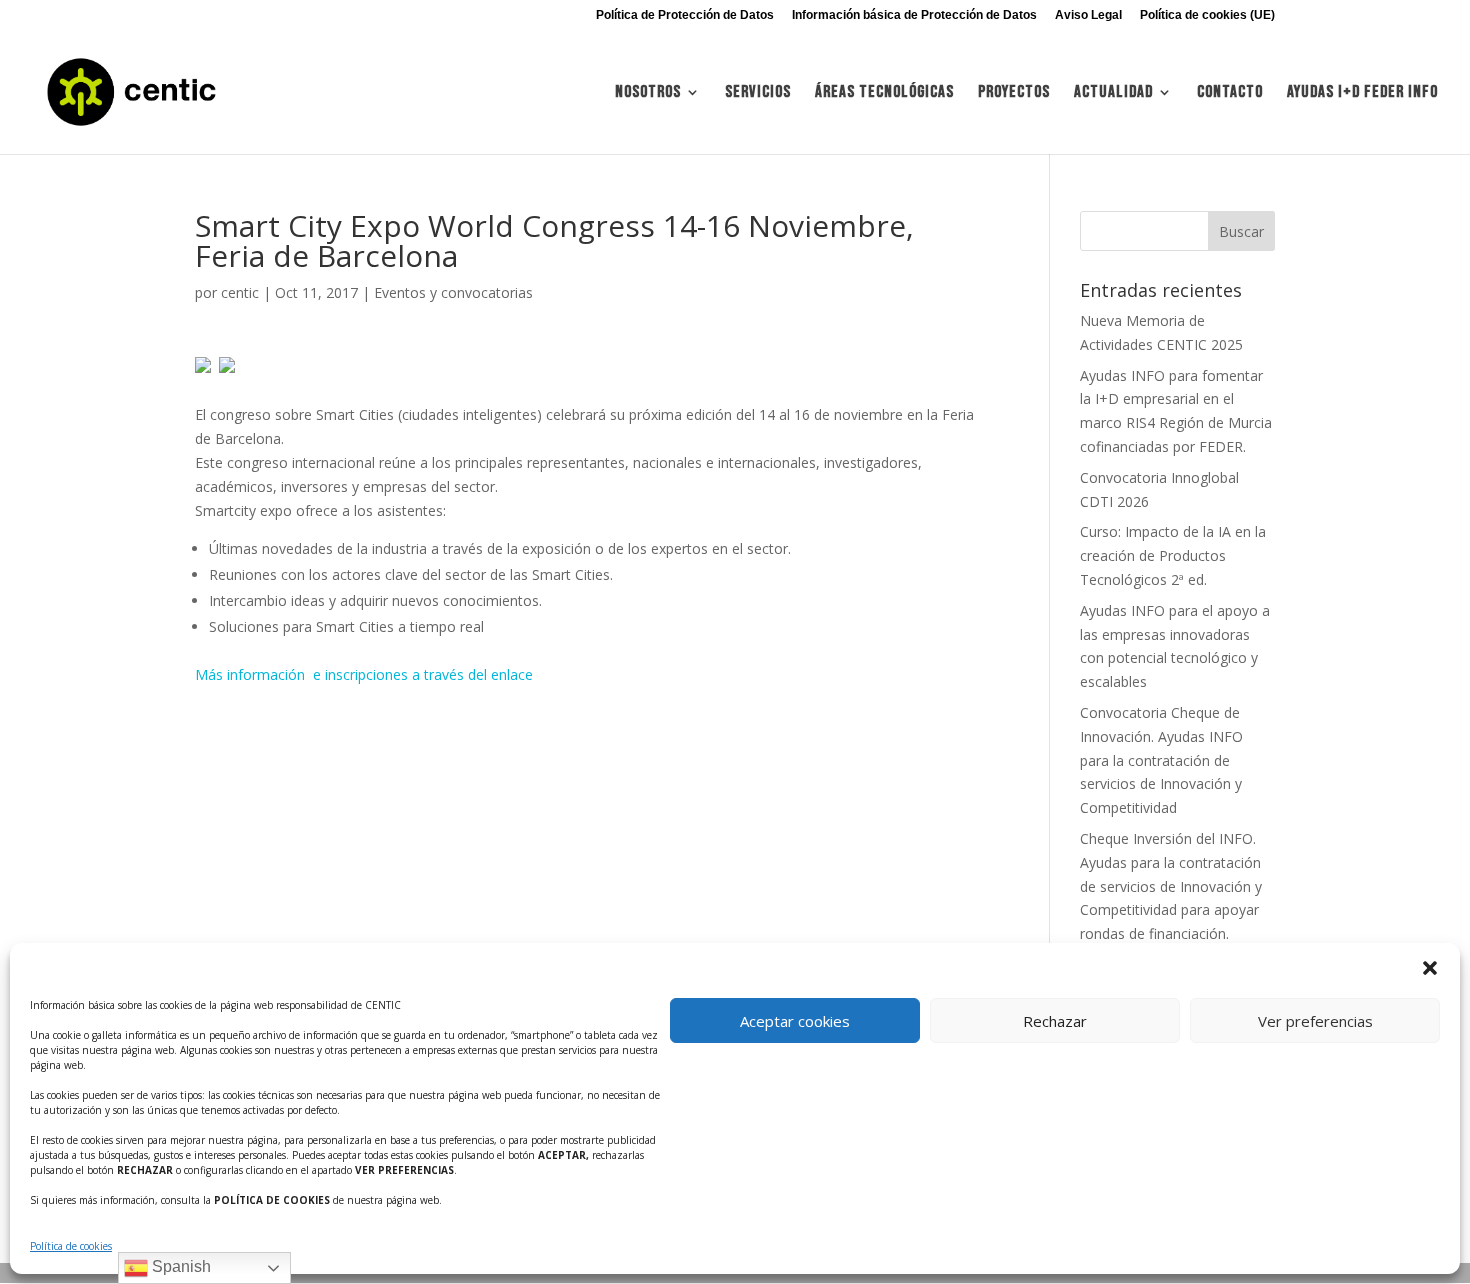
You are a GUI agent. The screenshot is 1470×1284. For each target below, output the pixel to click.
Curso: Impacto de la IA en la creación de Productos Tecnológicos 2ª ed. (1173, 555)
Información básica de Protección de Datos (914, 15)
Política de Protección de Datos (685, 15)
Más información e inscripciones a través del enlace (364, 674)
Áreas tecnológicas (884, 93)
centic (240, 292)
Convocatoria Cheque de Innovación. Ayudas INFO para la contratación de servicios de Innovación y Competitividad (1161, 760)
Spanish (179, 1266)
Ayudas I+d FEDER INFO (1362, 93)
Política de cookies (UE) (1207, 15)
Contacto (1230, 93)
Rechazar (1055, 1021)
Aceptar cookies (795, 1021)
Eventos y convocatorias (453, 292)
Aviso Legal (1088, 15)
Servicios (758, 93)
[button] (1430, 968)
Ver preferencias (1315, 1021)
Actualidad (1113, 93)
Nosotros (648, 93)
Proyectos (1014, 93)
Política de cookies (71, 1246)
